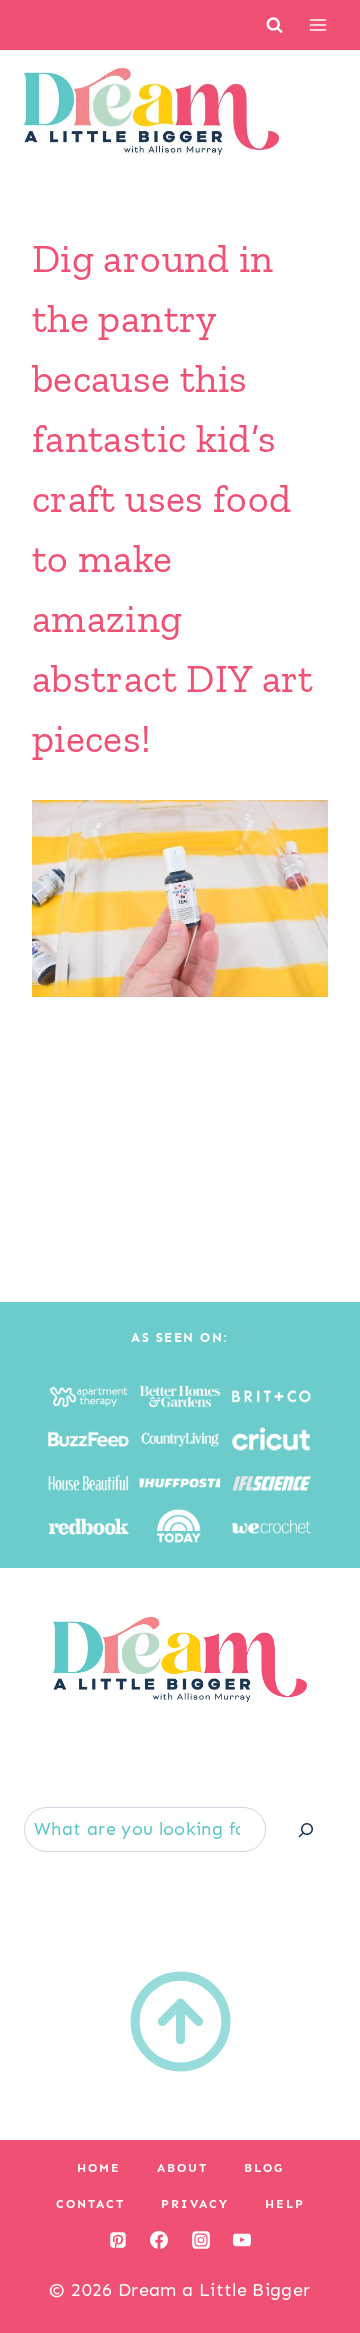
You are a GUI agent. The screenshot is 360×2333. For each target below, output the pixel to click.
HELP (285, 2204)
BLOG (264, 2168)
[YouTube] (242, 2240)
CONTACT (90, 2204)
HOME (99, 2168)
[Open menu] (317, 24)
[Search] (306, 1829)
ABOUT (182, 2168)
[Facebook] (159, 2240)
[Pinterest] (118, 2240)
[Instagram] (201, 2240)
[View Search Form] (274, 24)
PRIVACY (195, 2204)
